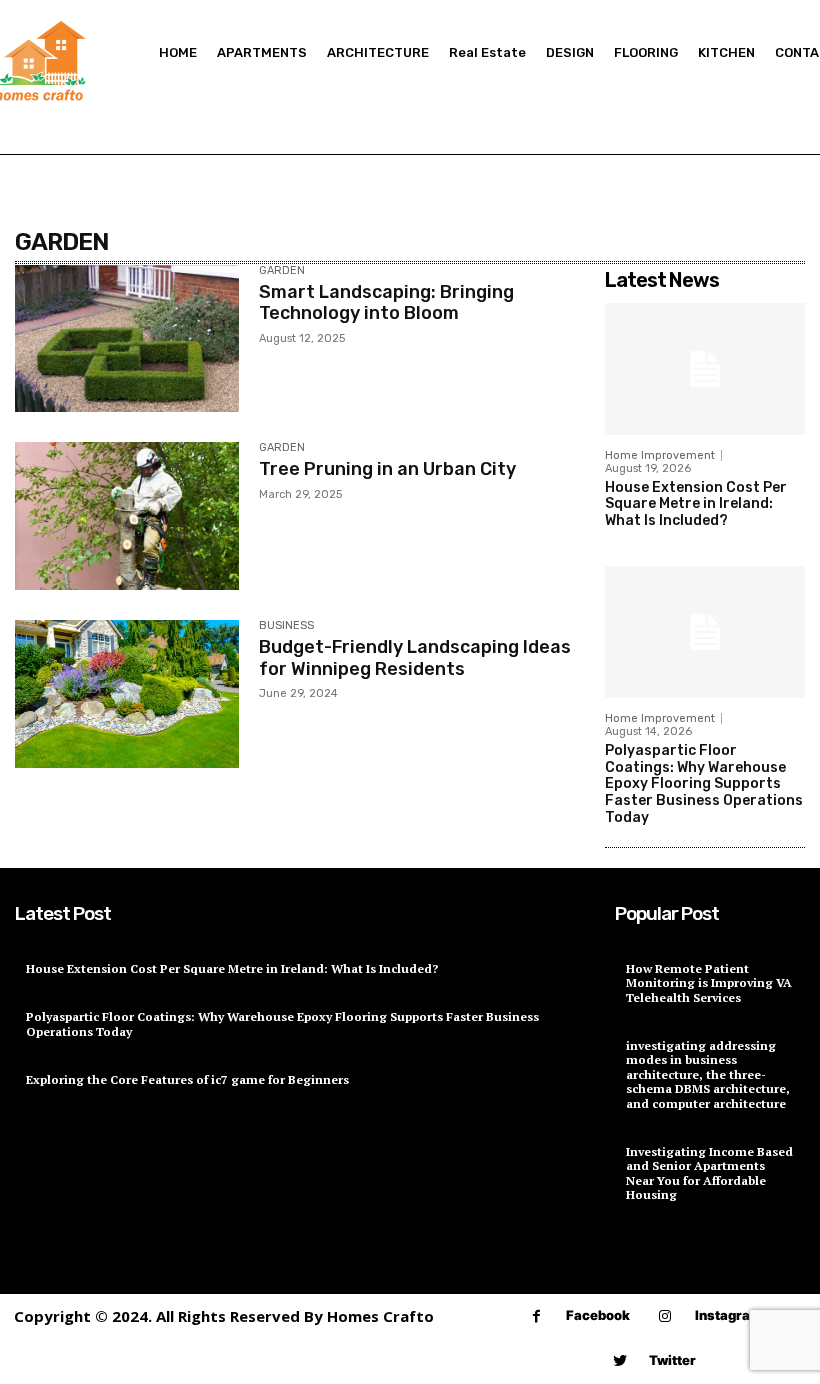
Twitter (672, 1360)
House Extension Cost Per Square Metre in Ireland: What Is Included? (696, 504)
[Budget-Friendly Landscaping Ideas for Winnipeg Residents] (127, 694)
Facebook (598, 1315)
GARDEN (282, 271)
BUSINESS (286, 626)
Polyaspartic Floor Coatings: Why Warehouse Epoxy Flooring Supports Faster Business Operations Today (704, 784)
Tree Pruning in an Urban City (387, 469)
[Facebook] (536, 1316)
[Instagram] (665, 1316)
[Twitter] (619, 1361)
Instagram (728, 1315)
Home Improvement (660, 455)
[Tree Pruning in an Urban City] (127, 516)
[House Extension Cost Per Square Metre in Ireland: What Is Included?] (705, 369)
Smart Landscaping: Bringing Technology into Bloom (386, 303)
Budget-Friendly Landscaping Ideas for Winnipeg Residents (415, 658)
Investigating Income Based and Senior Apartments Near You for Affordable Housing (709, 1173)
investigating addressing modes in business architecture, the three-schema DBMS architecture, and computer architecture (708, 1074)
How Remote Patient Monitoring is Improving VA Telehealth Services (709, 983)
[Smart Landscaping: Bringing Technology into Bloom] (127, 339)
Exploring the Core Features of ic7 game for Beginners (187, 1079)
